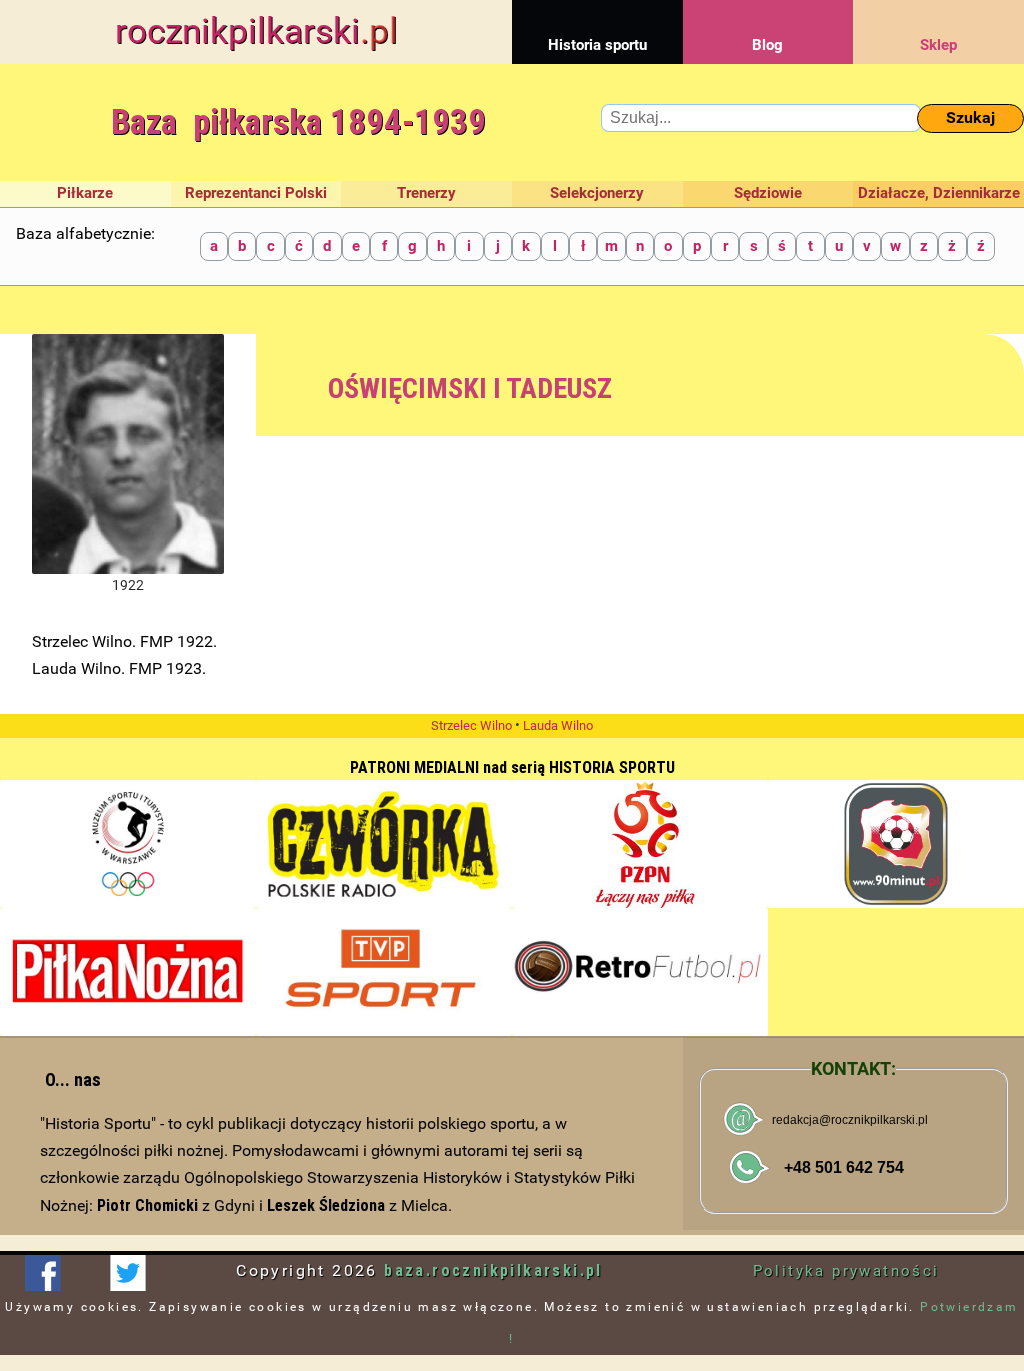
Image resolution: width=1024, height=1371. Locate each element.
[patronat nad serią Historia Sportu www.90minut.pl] (896, 844)
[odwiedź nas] (127, 1273)
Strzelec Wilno (471, 725)
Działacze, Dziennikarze (939, 193)
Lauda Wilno (558, 725)
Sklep (938, 45)
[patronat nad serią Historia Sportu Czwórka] (384, 844)
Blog (767, 45)
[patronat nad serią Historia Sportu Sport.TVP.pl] (384, 972)
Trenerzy (426, 193)
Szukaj (970, 117)
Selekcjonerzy (597, 193)
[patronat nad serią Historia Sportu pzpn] (640, 844)
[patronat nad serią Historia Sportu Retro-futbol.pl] (640, 972)
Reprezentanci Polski (256, 193)
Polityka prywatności (846, 1271)
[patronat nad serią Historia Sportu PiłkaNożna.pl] (128, 972)
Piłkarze (85, 193)
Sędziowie (768, 193)
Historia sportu (597, 45)
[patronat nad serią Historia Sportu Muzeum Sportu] (128, 844)
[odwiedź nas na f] (42, 1273)
